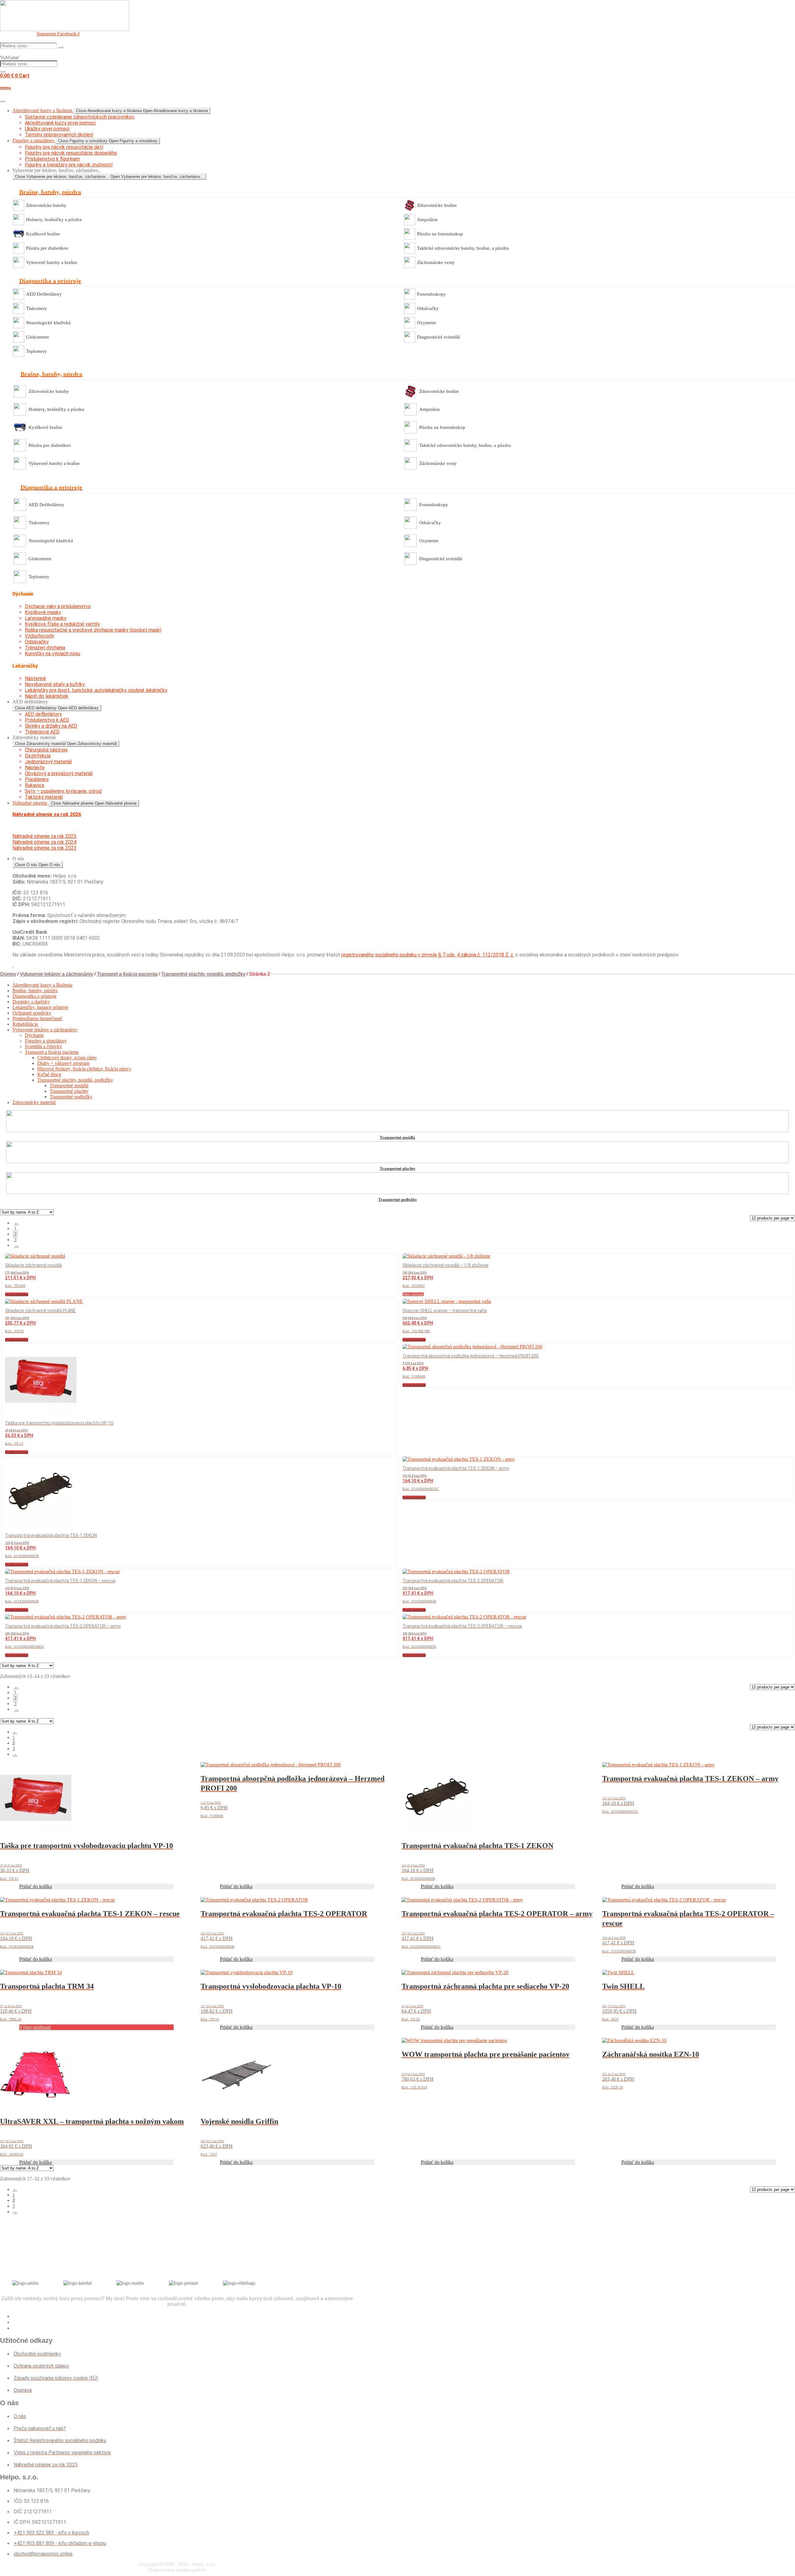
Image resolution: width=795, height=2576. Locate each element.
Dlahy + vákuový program (63, 1063)
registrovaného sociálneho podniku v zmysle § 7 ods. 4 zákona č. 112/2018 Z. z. (428, 955)
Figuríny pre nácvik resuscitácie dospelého (71, 153)
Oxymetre (427, 323)
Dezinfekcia (38, 756)
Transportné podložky (71, 1097)
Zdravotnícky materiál (34, 1102)
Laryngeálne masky (46, 618)
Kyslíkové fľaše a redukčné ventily (62, 624)
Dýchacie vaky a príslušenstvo (58, 606)
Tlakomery (37, 308)
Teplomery (36, 351)
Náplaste (35, 768)
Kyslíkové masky (43, 612)
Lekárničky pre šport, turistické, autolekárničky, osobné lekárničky (96, 690)
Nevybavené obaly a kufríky (55, 684)
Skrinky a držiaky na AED (51, 726)
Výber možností (413, 1294)
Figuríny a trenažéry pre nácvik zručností (69, 165)
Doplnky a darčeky (31, 1002)
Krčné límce (49, 1074)
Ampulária (427, 220)
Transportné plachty (69, 1091)
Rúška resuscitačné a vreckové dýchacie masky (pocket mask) (93, 630)
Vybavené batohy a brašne (52, 262)
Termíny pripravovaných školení (59, 135)
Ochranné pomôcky (32, 1013)
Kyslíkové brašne (43, 234)
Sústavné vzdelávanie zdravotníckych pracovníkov (80, 117)
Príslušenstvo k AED (47, 720)
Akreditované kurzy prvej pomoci (60, 123)
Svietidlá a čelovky (43, 1046)
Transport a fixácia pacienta (127, 974)
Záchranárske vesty (436, 262)
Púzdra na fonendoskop (440, 234)
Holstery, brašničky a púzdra (54, 220)
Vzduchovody (40, 636)
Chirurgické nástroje (46, 750)
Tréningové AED (42, 732)
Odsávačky (428, 308)
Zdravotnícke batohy (46, 205)
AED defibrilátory (43, 714)
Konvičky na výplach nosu (52, 654)
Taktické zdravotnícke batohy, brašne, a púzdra (463, 248)
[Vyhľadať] (2, 71)
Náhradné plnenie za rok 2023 (44, 848)
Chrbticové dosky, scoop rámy (67, 1058)
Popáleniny (37, 779)
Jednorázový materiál (48, 762)
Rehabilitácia (25, 1024)
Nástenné (35, 678)
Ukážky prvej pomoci (47, 129)
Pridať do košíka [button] (17, 1294)
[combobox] (29, 64)
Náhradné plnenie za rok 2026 (47, 814)
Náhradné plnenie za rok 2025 (44, 836)
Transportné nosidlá (69, 1086)
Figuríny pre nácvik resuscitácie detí (64, 147)
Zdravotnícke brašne (437, 205)
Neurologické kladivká (48, 323)
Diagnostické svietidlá (438, 337)
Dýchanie (34, 1035)
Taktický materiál (44, 797)
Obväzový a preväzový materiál (59, 773)
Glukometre (38, 337)
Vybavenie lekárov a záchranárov (57, 974)
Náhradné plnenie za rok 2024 (44, 842)
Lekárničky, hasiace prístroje (40, 1007)
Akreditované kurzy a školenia (42, 985)
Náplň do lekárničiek (47, 696)
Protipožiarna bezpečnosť (37, 1018)
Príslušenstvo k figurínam (52, 159)
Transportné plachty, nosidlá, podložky (203, 974)
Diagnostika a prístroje (34, 996)
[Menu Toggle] (2, 101)
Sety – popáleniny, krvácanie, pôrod (63, 791)
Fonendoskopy (432, 294)
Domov (8, 974)
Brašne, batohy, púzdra (35, 990)
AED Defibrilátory (44, 294)
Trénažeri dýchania (45, 648)
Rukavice (35, 785)
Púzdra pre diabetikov (47, 248)
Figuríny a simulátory (46, 1041)
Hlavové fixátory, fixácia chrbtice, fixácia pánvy (84, 1069)
